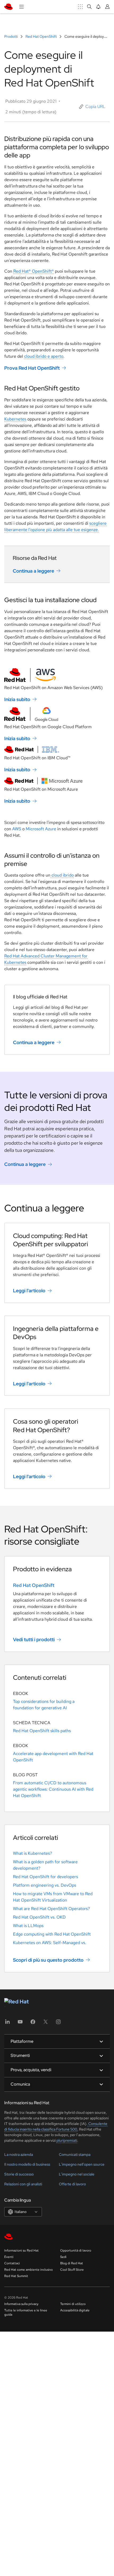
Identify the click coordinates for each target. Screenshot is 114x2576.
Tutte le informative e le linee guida (26, 2312)
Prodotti (11, 36)
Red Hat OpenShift (41, 36)
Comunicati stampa (75, 2154)
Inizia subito (17, 699)
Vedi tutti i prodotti (34, 1639)
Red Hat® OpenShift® (34, 271)
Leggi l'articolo (29, 1291)
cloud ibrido (62, 875)
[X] (46, 2023)
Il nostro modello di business (27, 2164)
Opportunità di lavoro (76, 2250)
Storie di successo (19, 2174)
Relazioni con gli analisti (23, 2184)
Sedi (63, 2257)
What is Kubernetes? (32, 1853)
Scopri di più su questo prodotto (48, 1960)
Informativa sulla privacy (21, 2304)
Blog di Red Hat (72, 2263)
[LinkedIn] (7, 2023)
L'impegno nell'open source (82, 2164)
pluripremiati (67, 2140)
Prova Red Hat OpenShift (32, 368)
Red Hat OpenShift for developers (45, 1877)
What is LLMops (28, 1926)
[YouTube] (20, 2023)
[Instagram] (58, 2023)
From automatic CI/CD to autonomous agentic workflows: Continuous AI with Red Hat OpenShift (53, 1789)
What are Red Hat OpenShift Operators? (51, 1909)
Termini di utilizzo (73, 2304)
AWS (17, 829)
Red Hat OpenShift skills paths (42, 1731)
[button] (92, 107)
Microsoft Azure (41, 829)
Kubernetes (15, 419)
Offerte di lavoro (72, 2184)
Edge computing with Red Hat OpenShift (52, 1934)
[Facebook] (33, 2023)
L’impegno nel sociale (77, 2174)
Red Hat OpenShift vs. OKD (39, 1917)
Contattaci (12, 2263)
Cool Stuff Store (72, 2270)
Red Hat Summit (16, 2276)
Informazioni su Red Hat (21, 2250)
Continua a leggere (33, 571)
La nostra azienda (19, 2154)
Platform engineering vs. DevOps (45, 1885)
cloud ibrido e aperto (44, 356)
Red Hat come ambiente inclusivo (28, 2270)
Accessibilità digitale (75, 2310)
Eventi (9, 2257)
